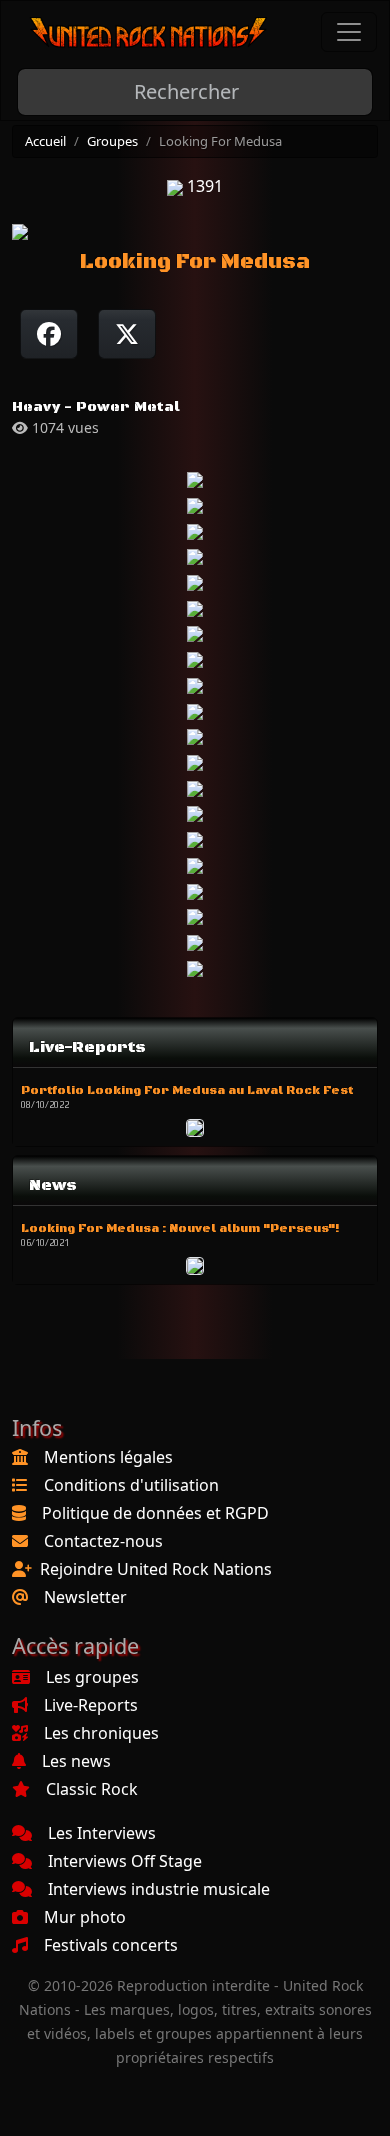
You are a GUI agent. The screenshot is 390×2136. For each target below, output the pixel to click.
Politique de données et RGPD (155, 1513)
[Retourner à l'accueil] (149, 32)
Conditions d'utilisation (131, 1485)
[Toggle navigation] (349, 32)
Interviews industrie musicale (159, 1889)
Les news (76, 1761)
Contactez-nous (103, 1541)
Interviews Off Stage (125, 1861)
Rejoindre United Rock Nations (156, 1569)
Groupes (112, 141)
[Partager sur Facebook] (49, 334)
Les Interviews (102, 1833)
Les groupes (92, 1677)
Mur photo (85, 1917)
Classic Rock (92, 1789)
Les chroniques (101, 1733)
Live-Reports (91, 1705)
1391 (203, 186)
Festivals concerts (111, 1945)
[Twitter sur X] (127, 334)
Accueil (45, 141)
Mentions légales (108, 1457)
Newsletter (85, 1597)
